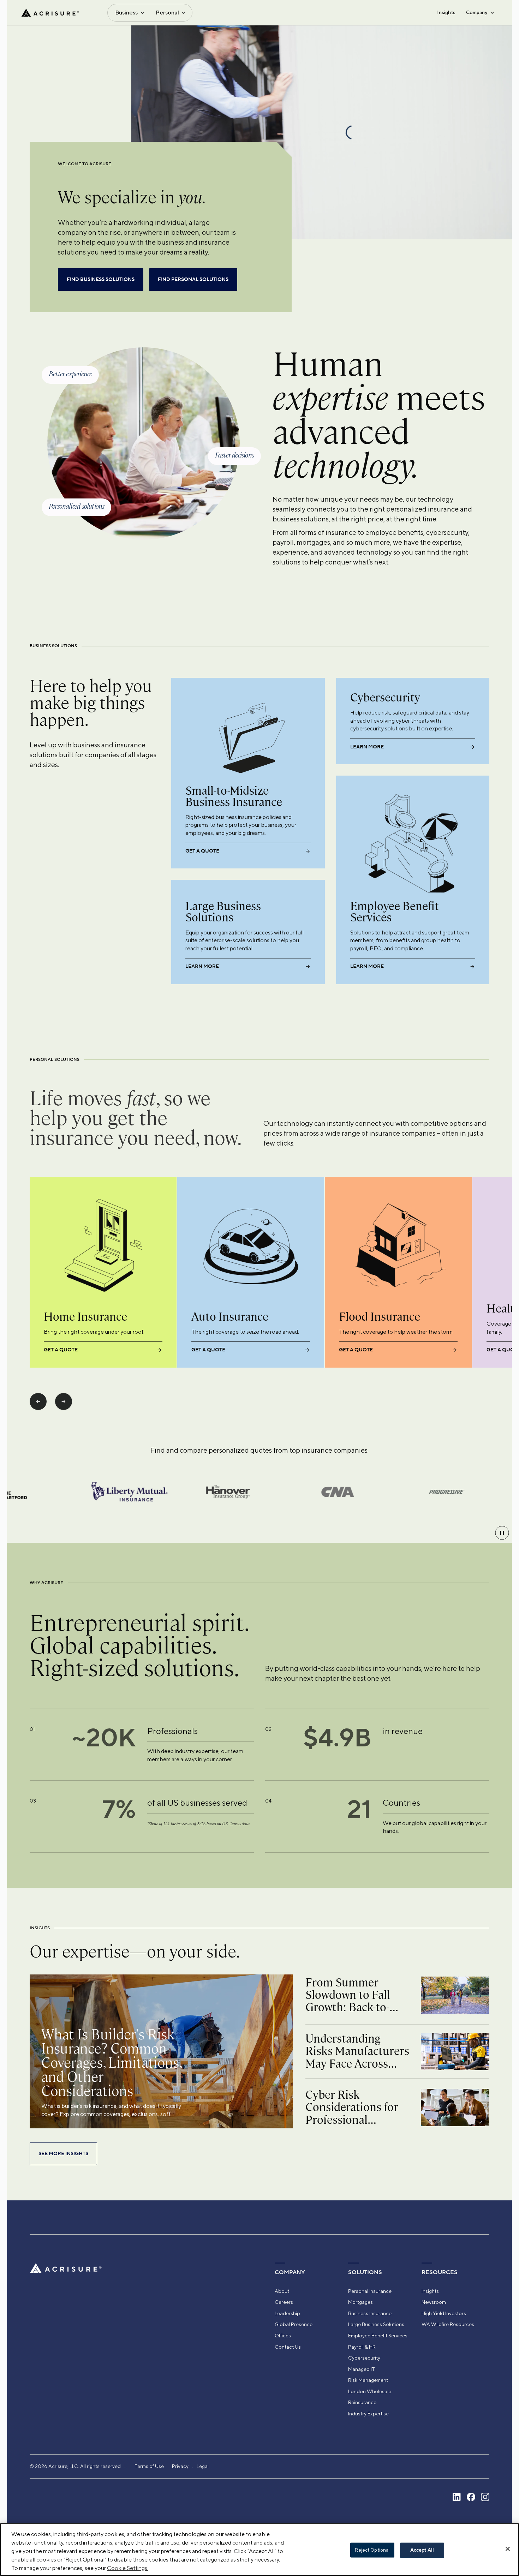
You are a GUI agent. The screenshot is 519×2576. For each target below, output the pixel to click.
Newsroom (434, 2302)
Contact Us (288, 2347)
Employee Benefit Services (378, 2336)
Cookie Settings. (128, 2568)
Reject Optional (372, 2550)
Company (477, 12)
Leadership (287, 2313)
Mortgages (360, 2302)
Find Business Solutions (101, 280)
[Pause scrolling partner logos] (502, 1533)
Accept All (422, 2550)
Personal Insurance (370, 2291)
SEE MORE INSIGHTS (63, 2154)
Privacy (180, 2466)
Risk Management (368, 2380)
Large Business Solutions (376, 2324)
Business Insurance (370, 2313)
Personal (167, 13)
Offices (283, 2336)
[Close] (508, 2549)
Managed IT (362, 2369)
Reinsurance (362, 2402)
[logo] (50, 13)
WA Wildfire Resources (448, 2324)
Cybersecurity (364, 2358)
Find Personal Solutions (193, 280)
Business (126, 13)
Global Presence (294, 2324)
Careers (284, 2302)
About (282, 2291)
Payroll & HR (362, 2347)
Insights (446, 12)
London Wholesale (370, 2391)
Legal (203, 2466)
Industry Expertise (368, 2414)
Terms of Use (149, 2466)
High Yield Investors (444, 2313)
